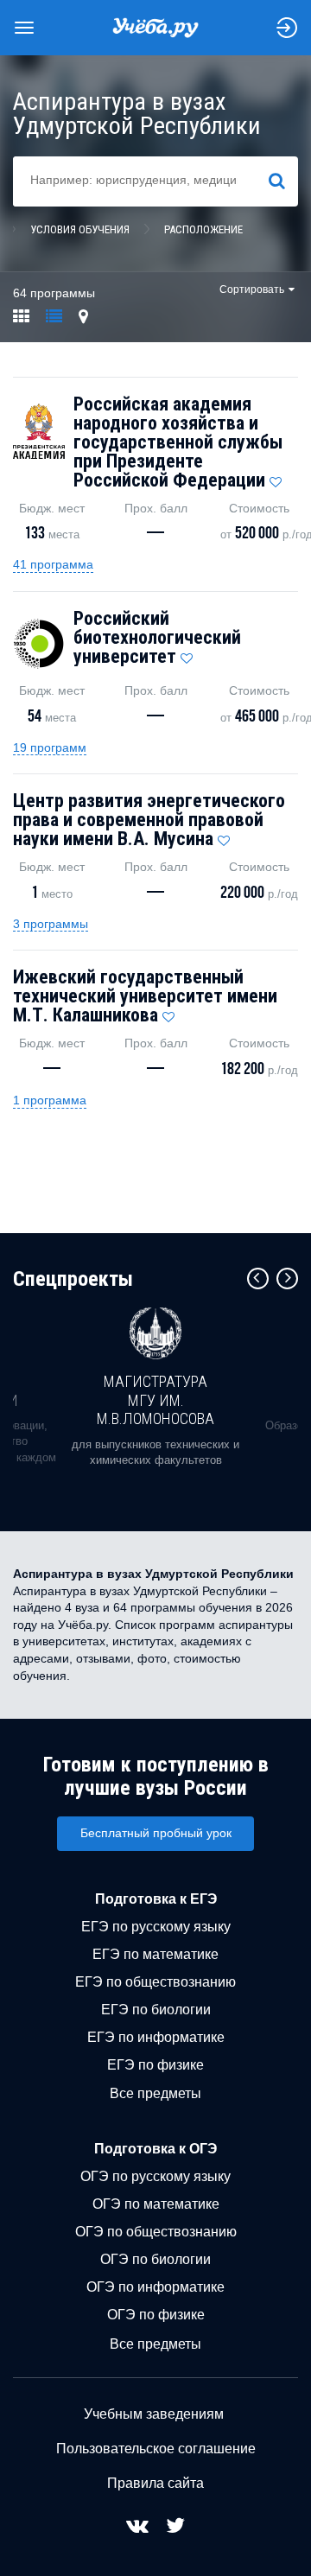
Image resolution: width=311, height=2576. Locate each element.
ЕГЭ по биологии (156, 2010)
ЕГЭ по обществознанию (155, 1982)
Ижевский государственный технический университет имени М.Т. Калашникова (145, 996)
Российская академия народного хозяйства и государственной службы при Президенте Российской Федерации (178, 442)
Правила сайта (155, 2483)
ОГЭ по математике (156, 2204)
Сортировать (252, 289)
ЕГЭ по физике (155, 2065)
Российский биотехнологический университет (157, 637)
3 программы (51, 924)
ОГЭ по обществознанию (156, 2232)
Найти (284, 181)
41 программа (53, 564)
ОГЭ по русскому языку (155, 2176)
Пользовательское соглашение (156, 2449)
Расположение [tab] (203, 229)
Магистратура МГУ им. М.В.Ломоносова (155, 1400)
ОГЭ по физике (156, 2315)
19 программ (50, 747)
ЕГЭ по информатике (156, 2037)
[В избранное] (276, 478)
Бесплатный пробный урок (156, 1833)
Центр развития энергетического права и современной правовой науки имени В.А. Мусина (149, 820)
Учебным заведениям (154, 2414)
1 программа (50, 1100)
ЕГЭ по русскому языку (156, 1927)
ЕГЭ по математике (155, 1954)
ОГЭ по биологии (155, 2259)
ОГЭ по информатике (155, 2287)
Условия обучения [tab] (80, 229)
